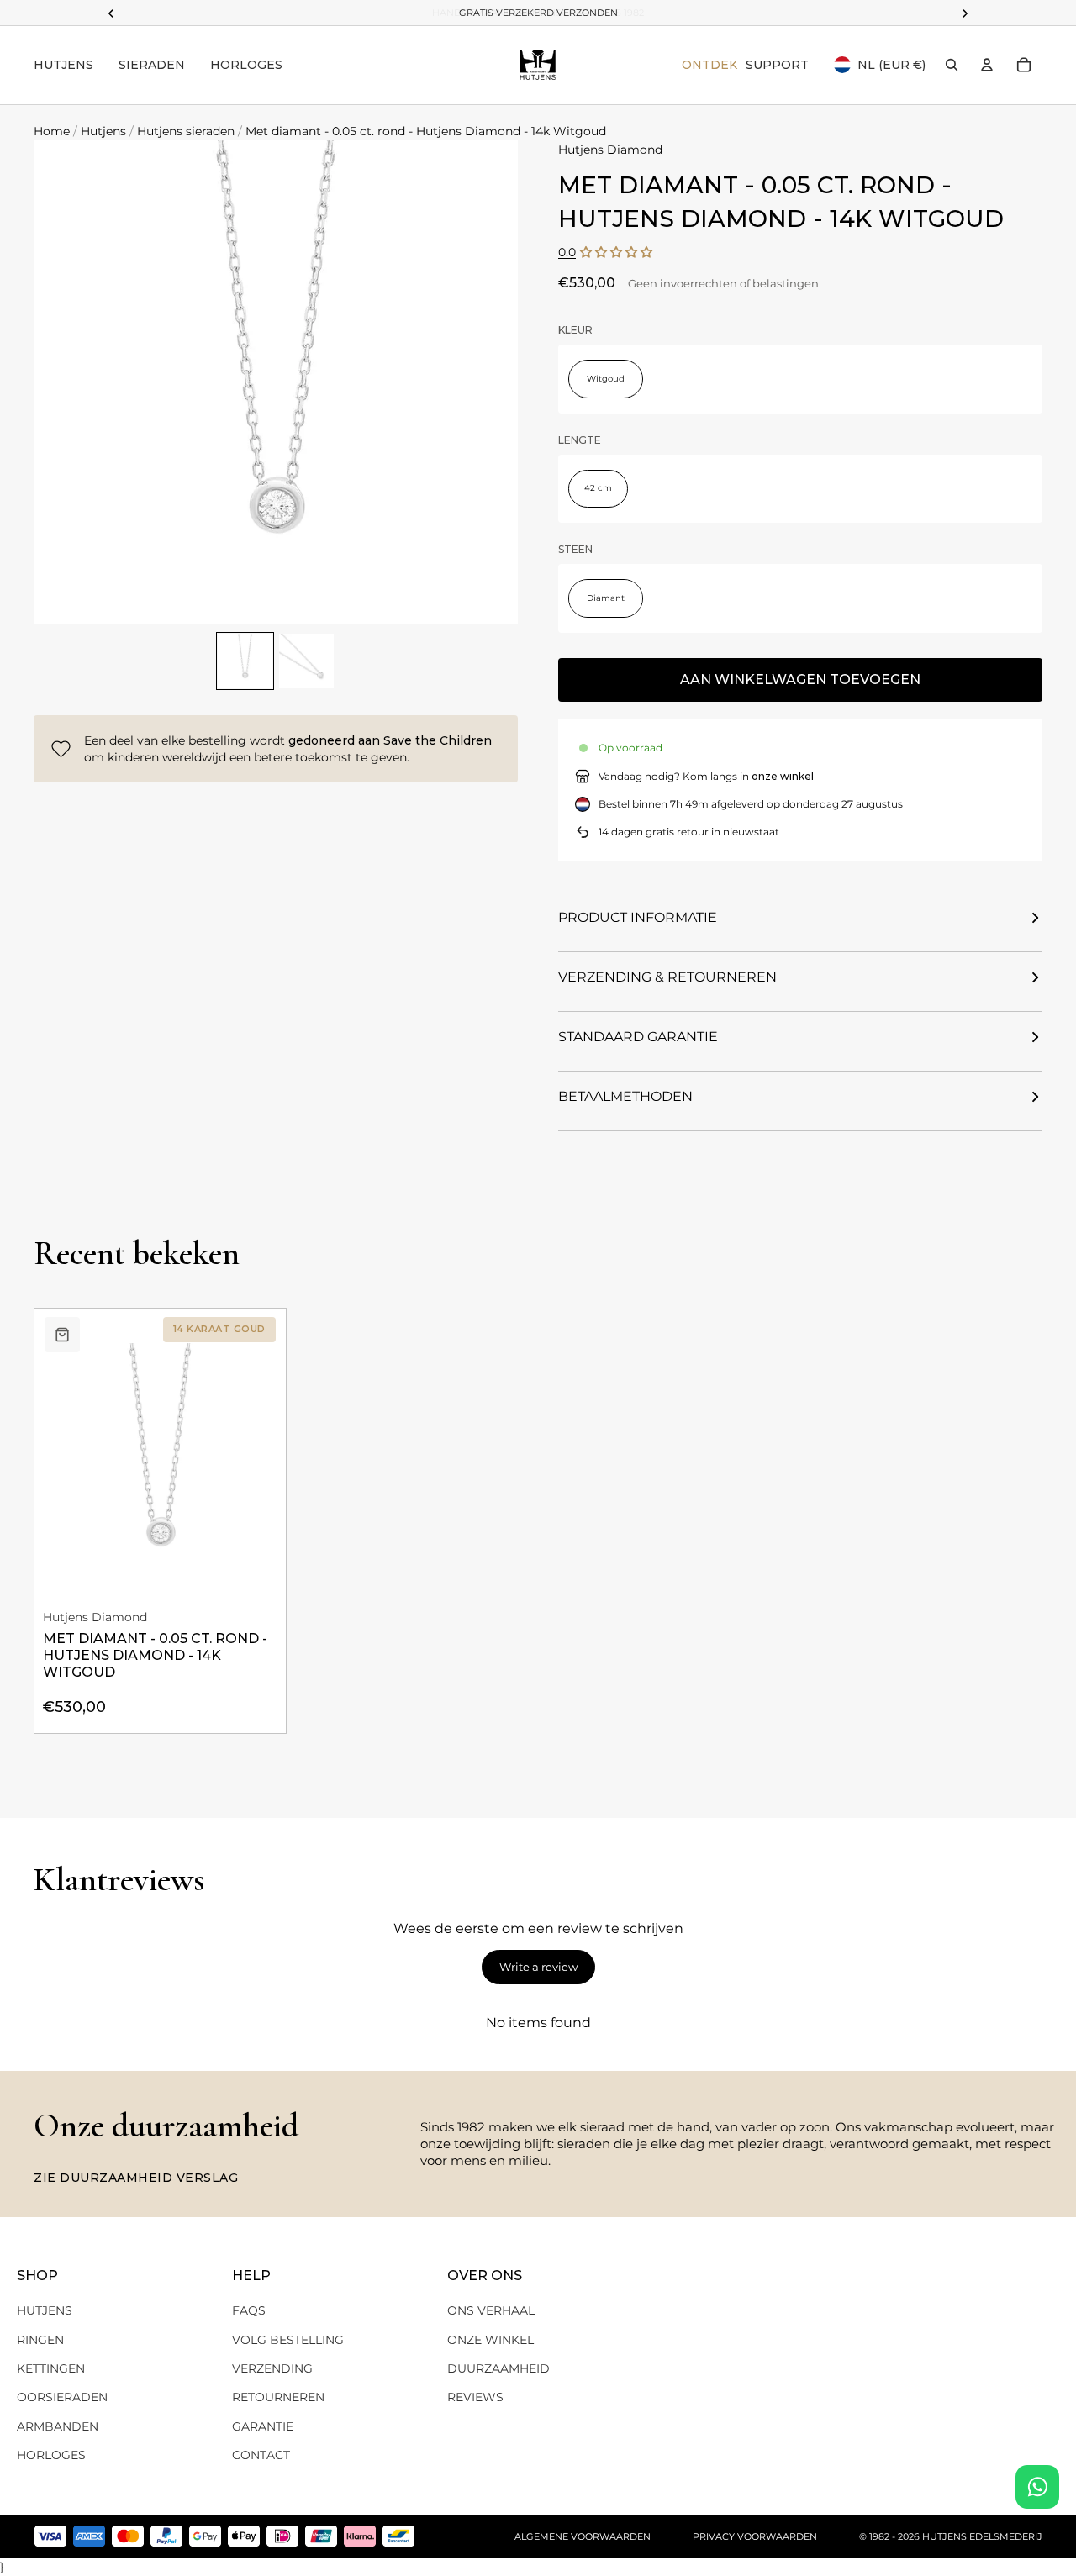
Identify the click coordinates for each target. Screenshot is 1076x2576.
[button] (616, 253)
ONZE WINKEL (491, 2340)
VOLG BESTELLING (288, 2340)
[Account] (987, 65)
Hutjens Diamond (610, 150)
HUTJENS (45, 2310)
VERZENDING (272, 2368)
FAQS (249, 2310)
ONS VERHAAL (491, 2310)
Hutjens (103, 131)
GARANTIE (263, 2426)
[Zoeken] (952, 65)
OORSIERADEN (62, 2397)
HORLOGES (51, 2455)
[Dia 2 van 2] (306, 661)
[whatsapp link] (1037, 2487)
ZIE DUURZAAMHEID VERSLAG (136, 2178)
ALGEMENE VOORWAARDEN (583, 2536)
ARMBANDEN (58, 2426)
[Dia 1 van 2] (245, 661)
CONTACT (261, 2455)
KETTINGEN (51, 2368)
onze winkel (783, 776)
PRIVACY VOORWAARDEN (755, 2536)
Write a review (538, 1967)
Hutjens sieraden (186, 131)
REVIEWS (475, 2397)
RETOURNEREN (278, 2397)
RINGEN (40, 2340)
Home (52, 131)
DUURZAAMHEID (498, 2368)
